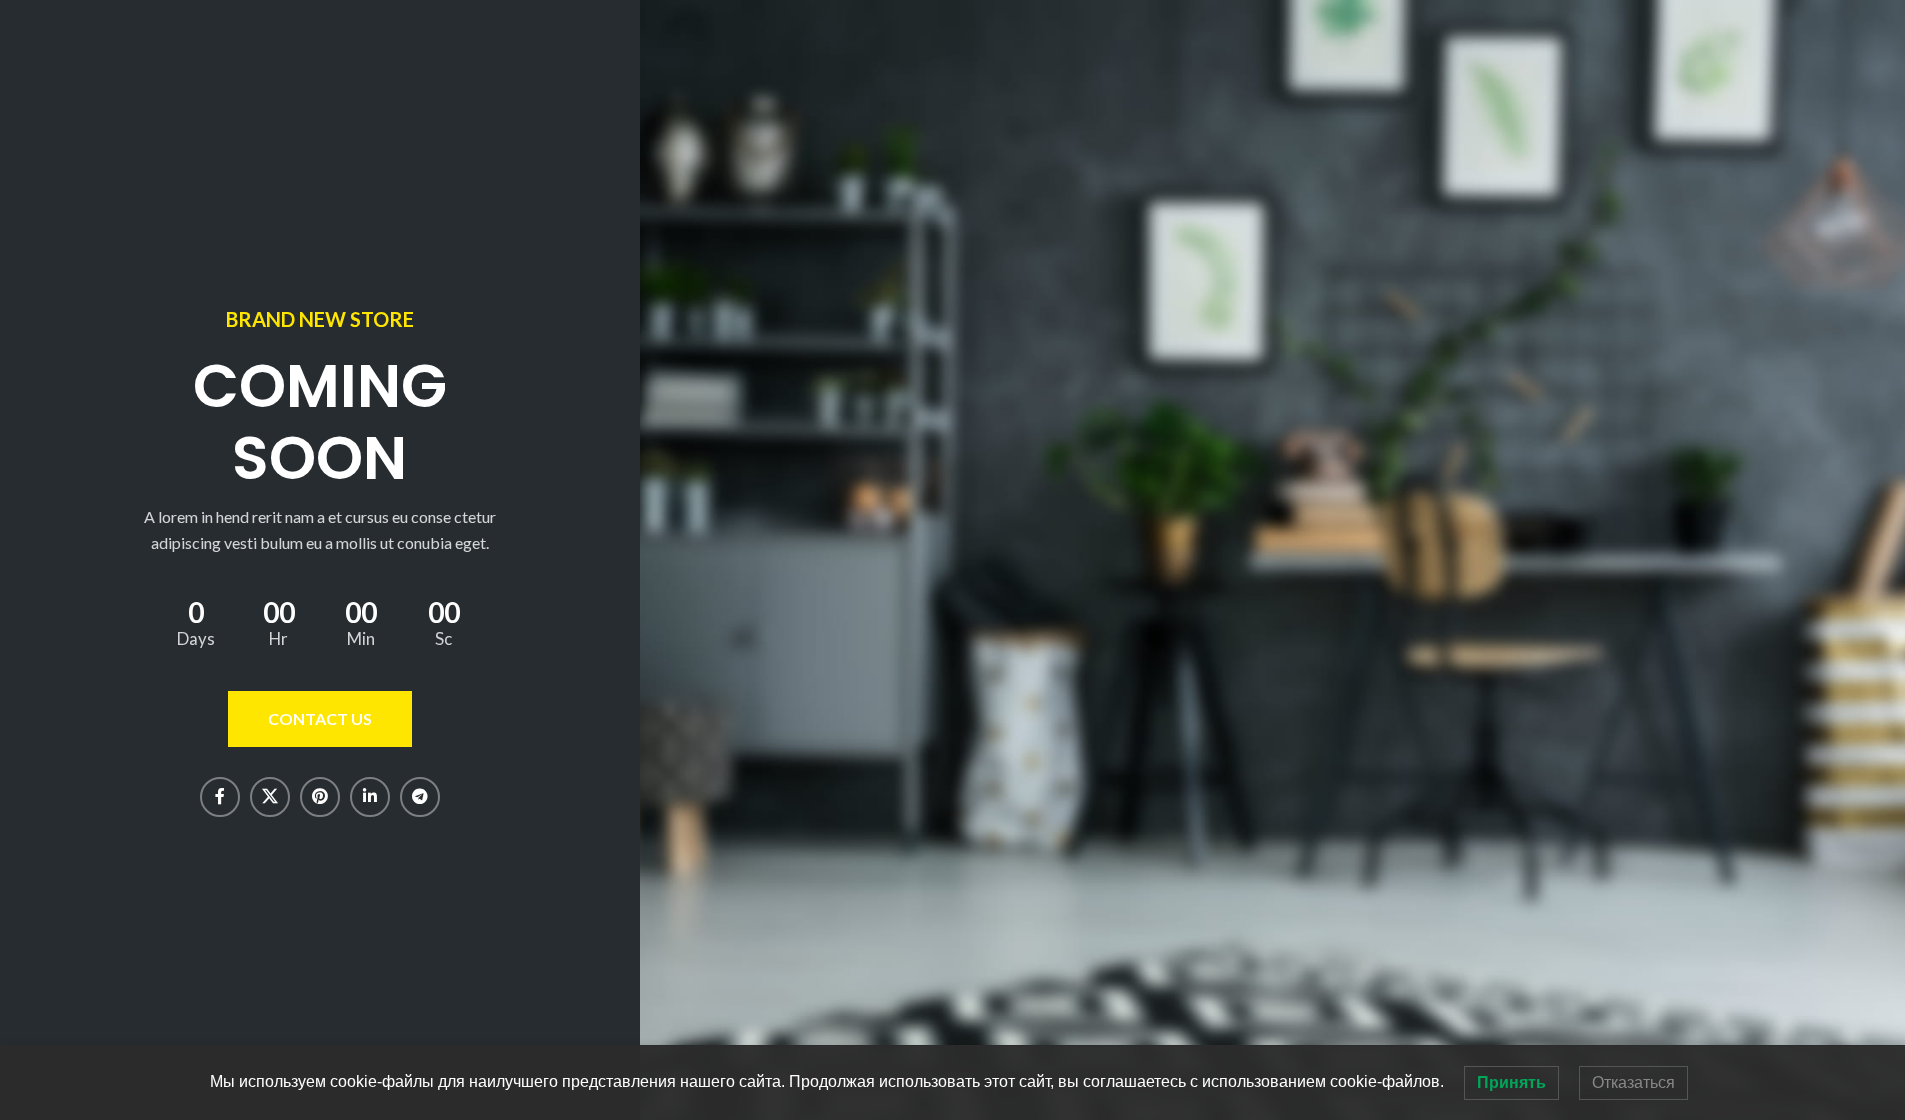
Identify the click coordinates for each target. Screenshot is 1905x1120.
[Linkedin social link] (370, 797)
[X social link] (270, 797)
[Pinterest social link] (320, 797)
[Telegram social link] (420, 797)
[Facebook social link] (220, 797)
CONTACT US (320, 718)
